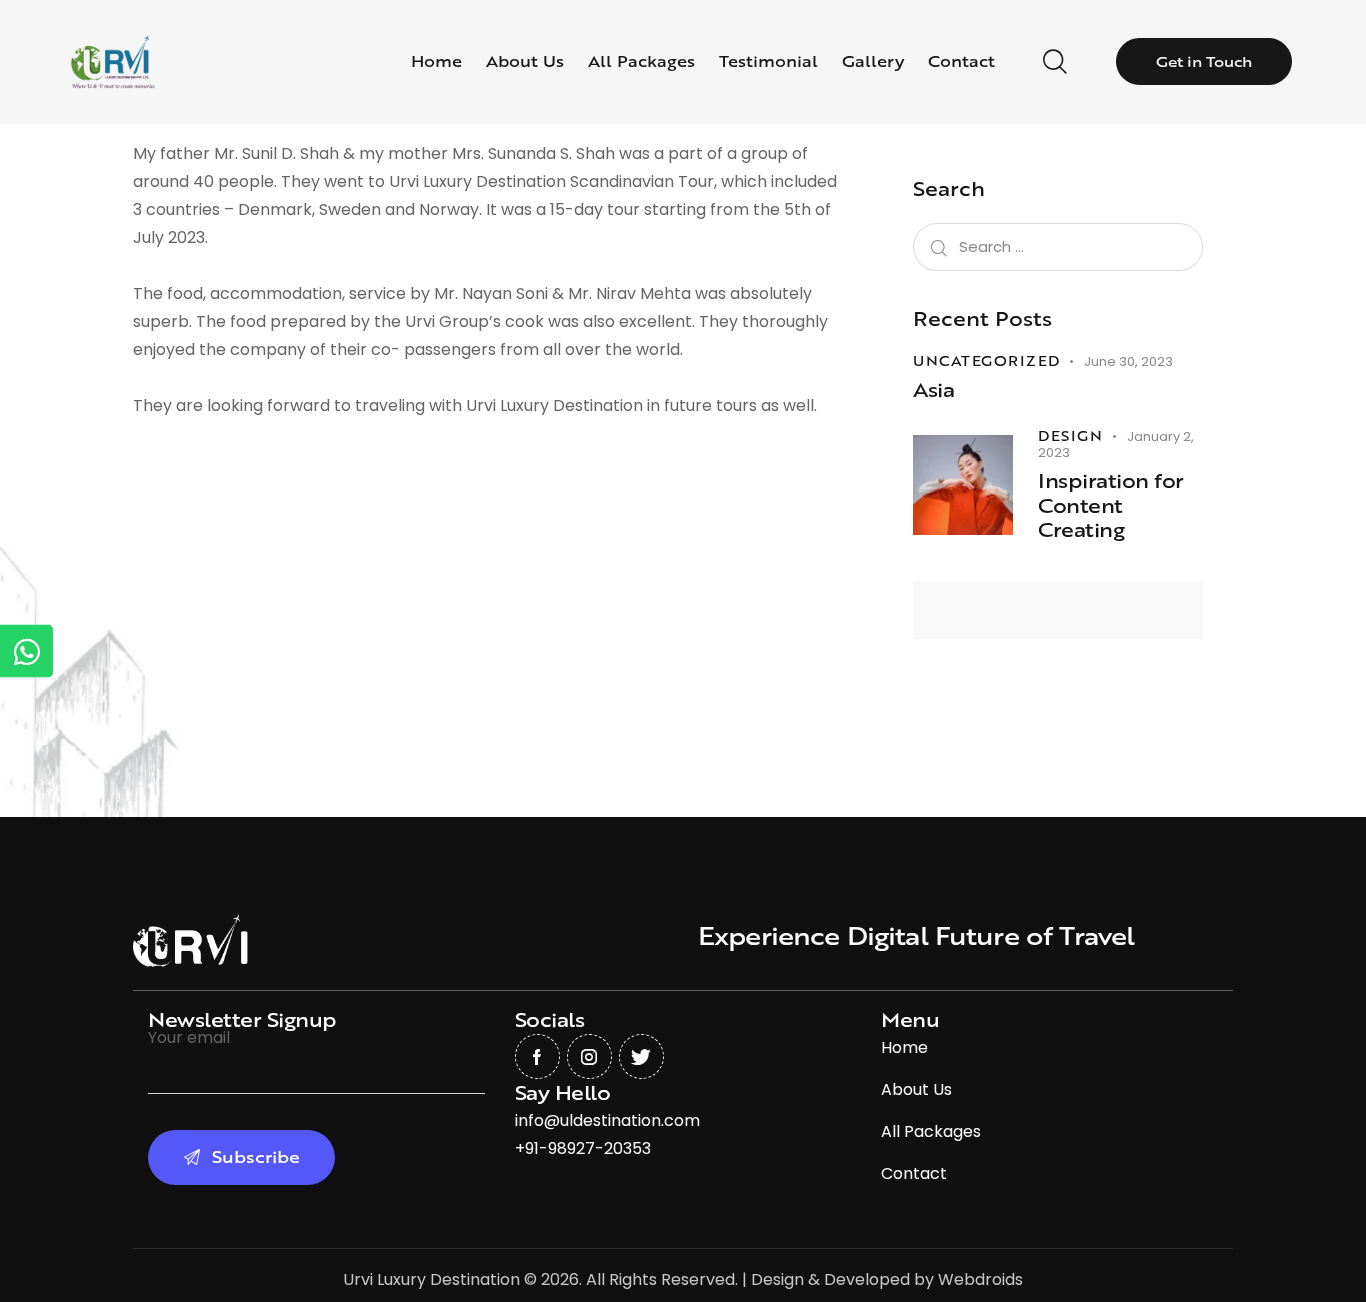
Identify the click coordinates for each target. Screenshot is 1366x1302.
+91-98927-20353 (583, 1148)
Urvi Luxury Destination (431, 1279)
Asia (933, 390)
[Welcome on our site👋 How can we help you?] (26, 651)
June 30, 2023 (1128, 361)
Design (1070, 436)
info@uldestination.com (607, 1120)
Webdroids (980, 1279)
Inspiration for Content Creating (1111, 506)
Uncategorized (986, 361)
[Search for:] (1058, 246)
